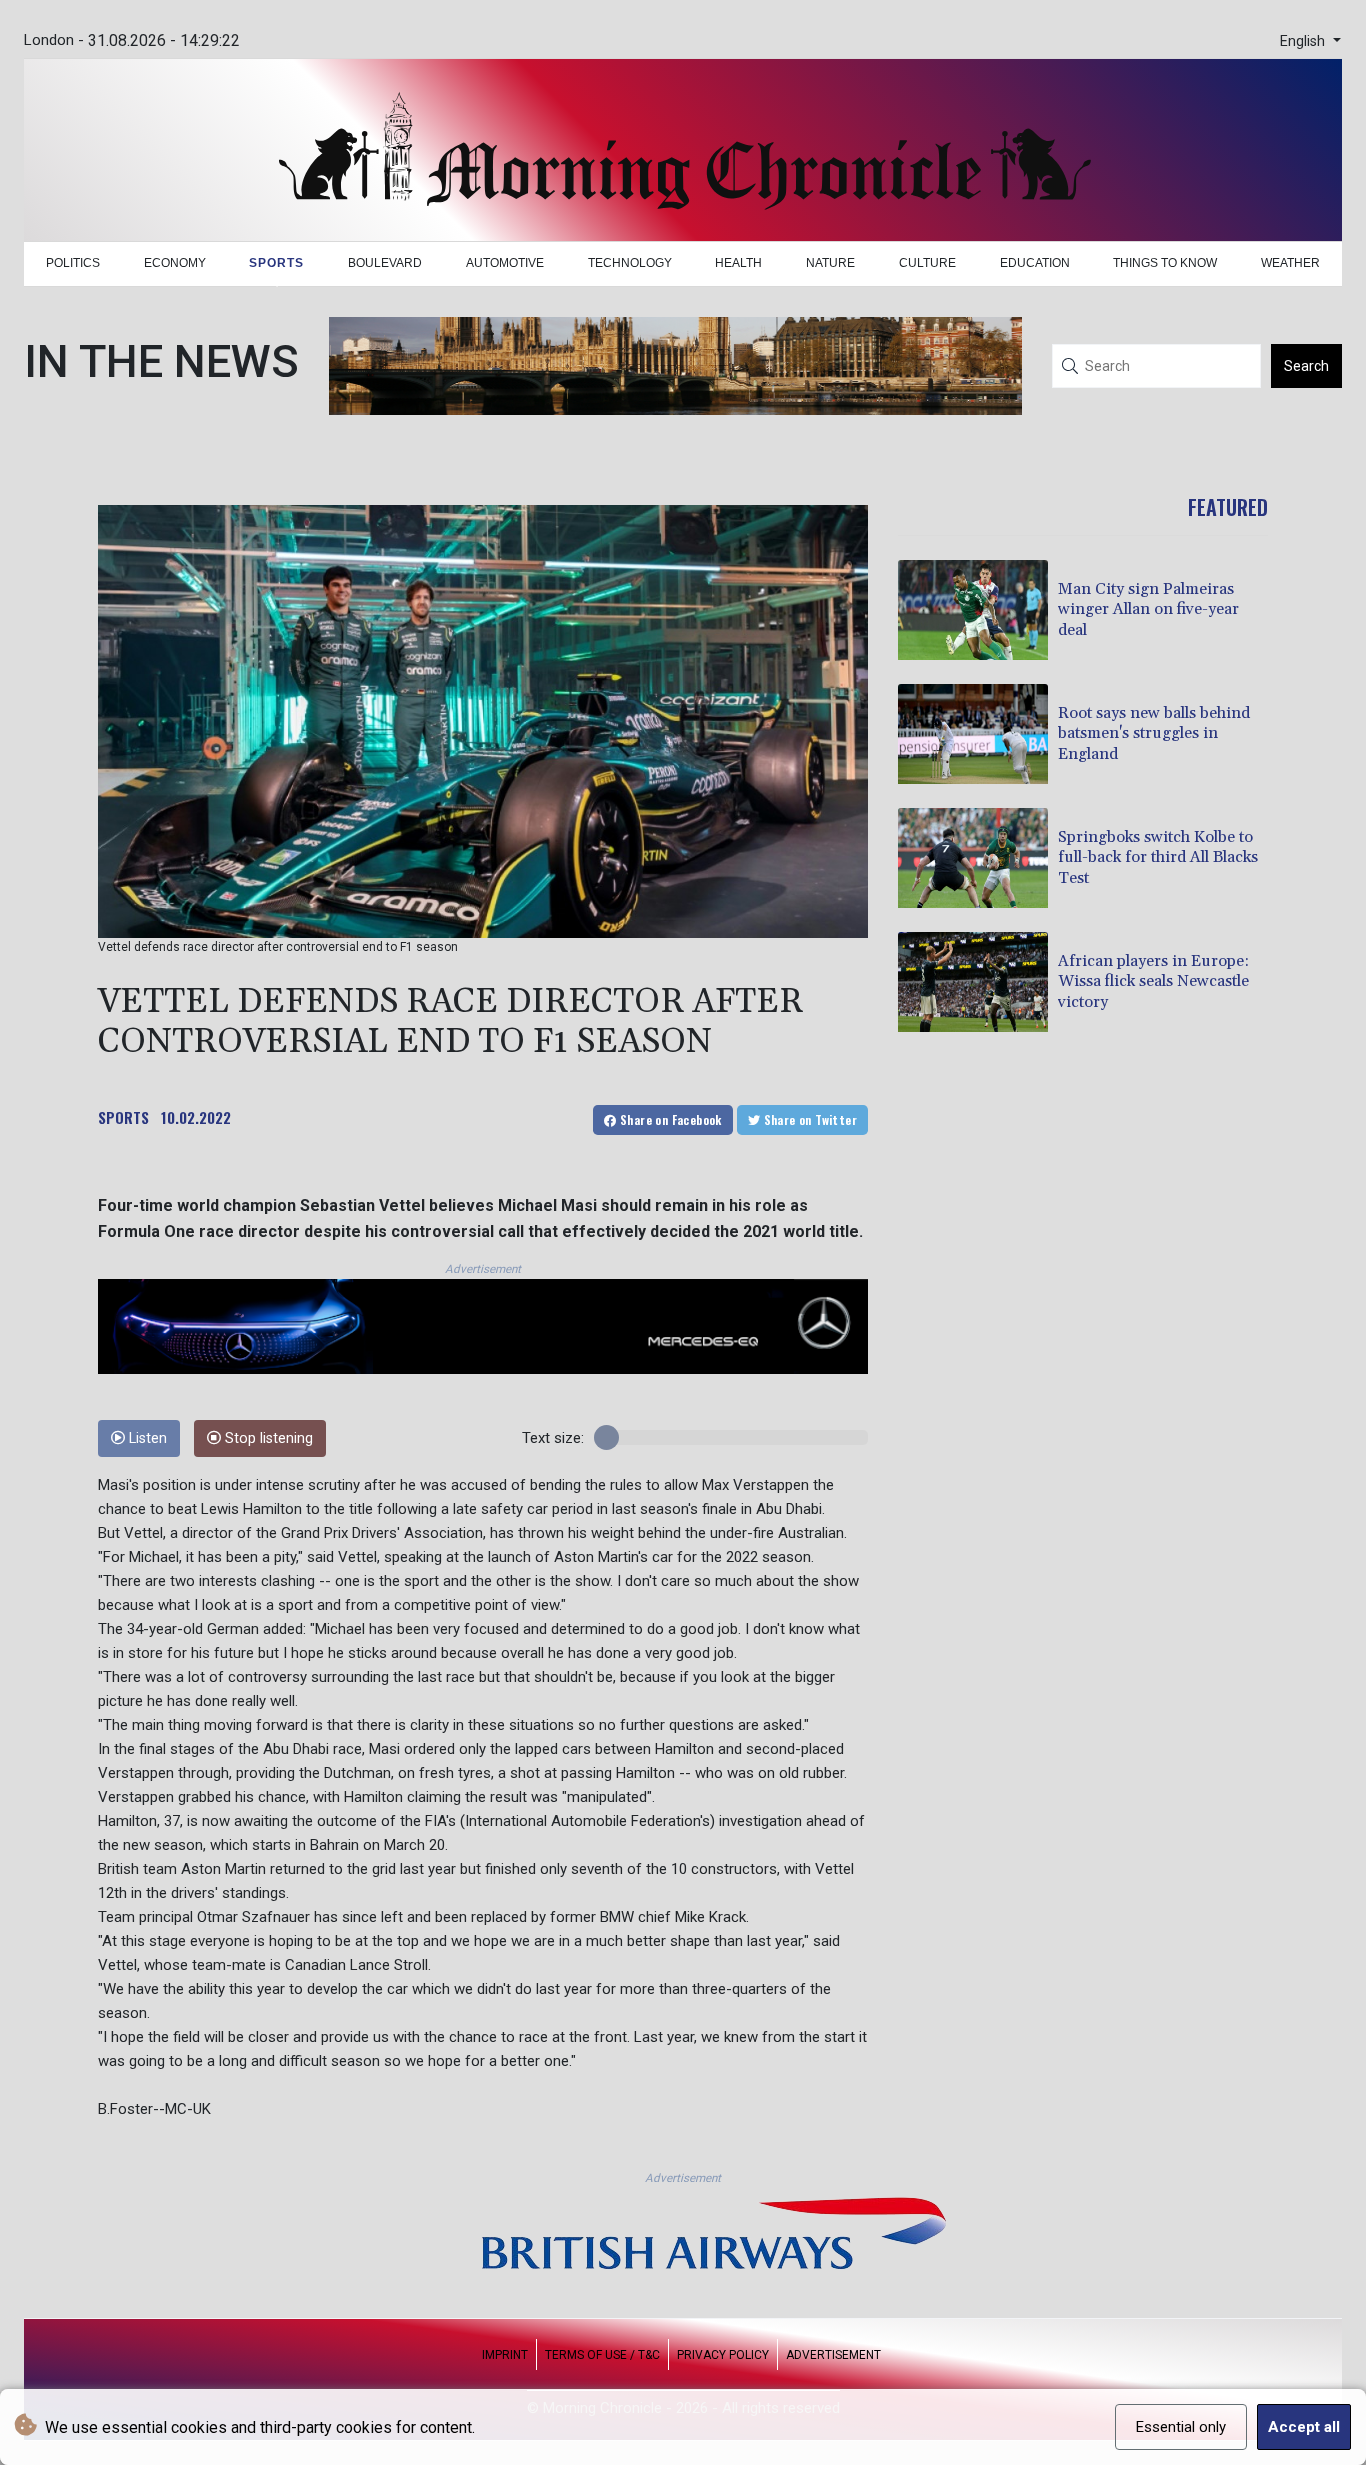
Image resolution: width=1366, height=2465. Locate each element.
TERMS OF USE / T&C (602, 2355)
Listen (146, 1438)
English (1304, 41)
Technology (630, 263)
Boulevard (385, 263)
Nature (830, 263)
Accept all (1304, 2427)
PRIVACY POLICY (723, 2355)
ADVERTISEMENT (833, 2355)
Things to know (1165, 263)
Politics (73, 263)
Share (669, 1119)
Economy (175, 263)
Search (1306, 366)
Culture (927, 263)
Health (738, 263)
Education (1035, 263)
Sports (276, 263)
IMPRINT (505, 2355)
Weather (1290, 263)
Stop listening (267, 1438)
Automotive (505, 263)
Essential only (1181, 2427)
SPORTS (123, 1117)
